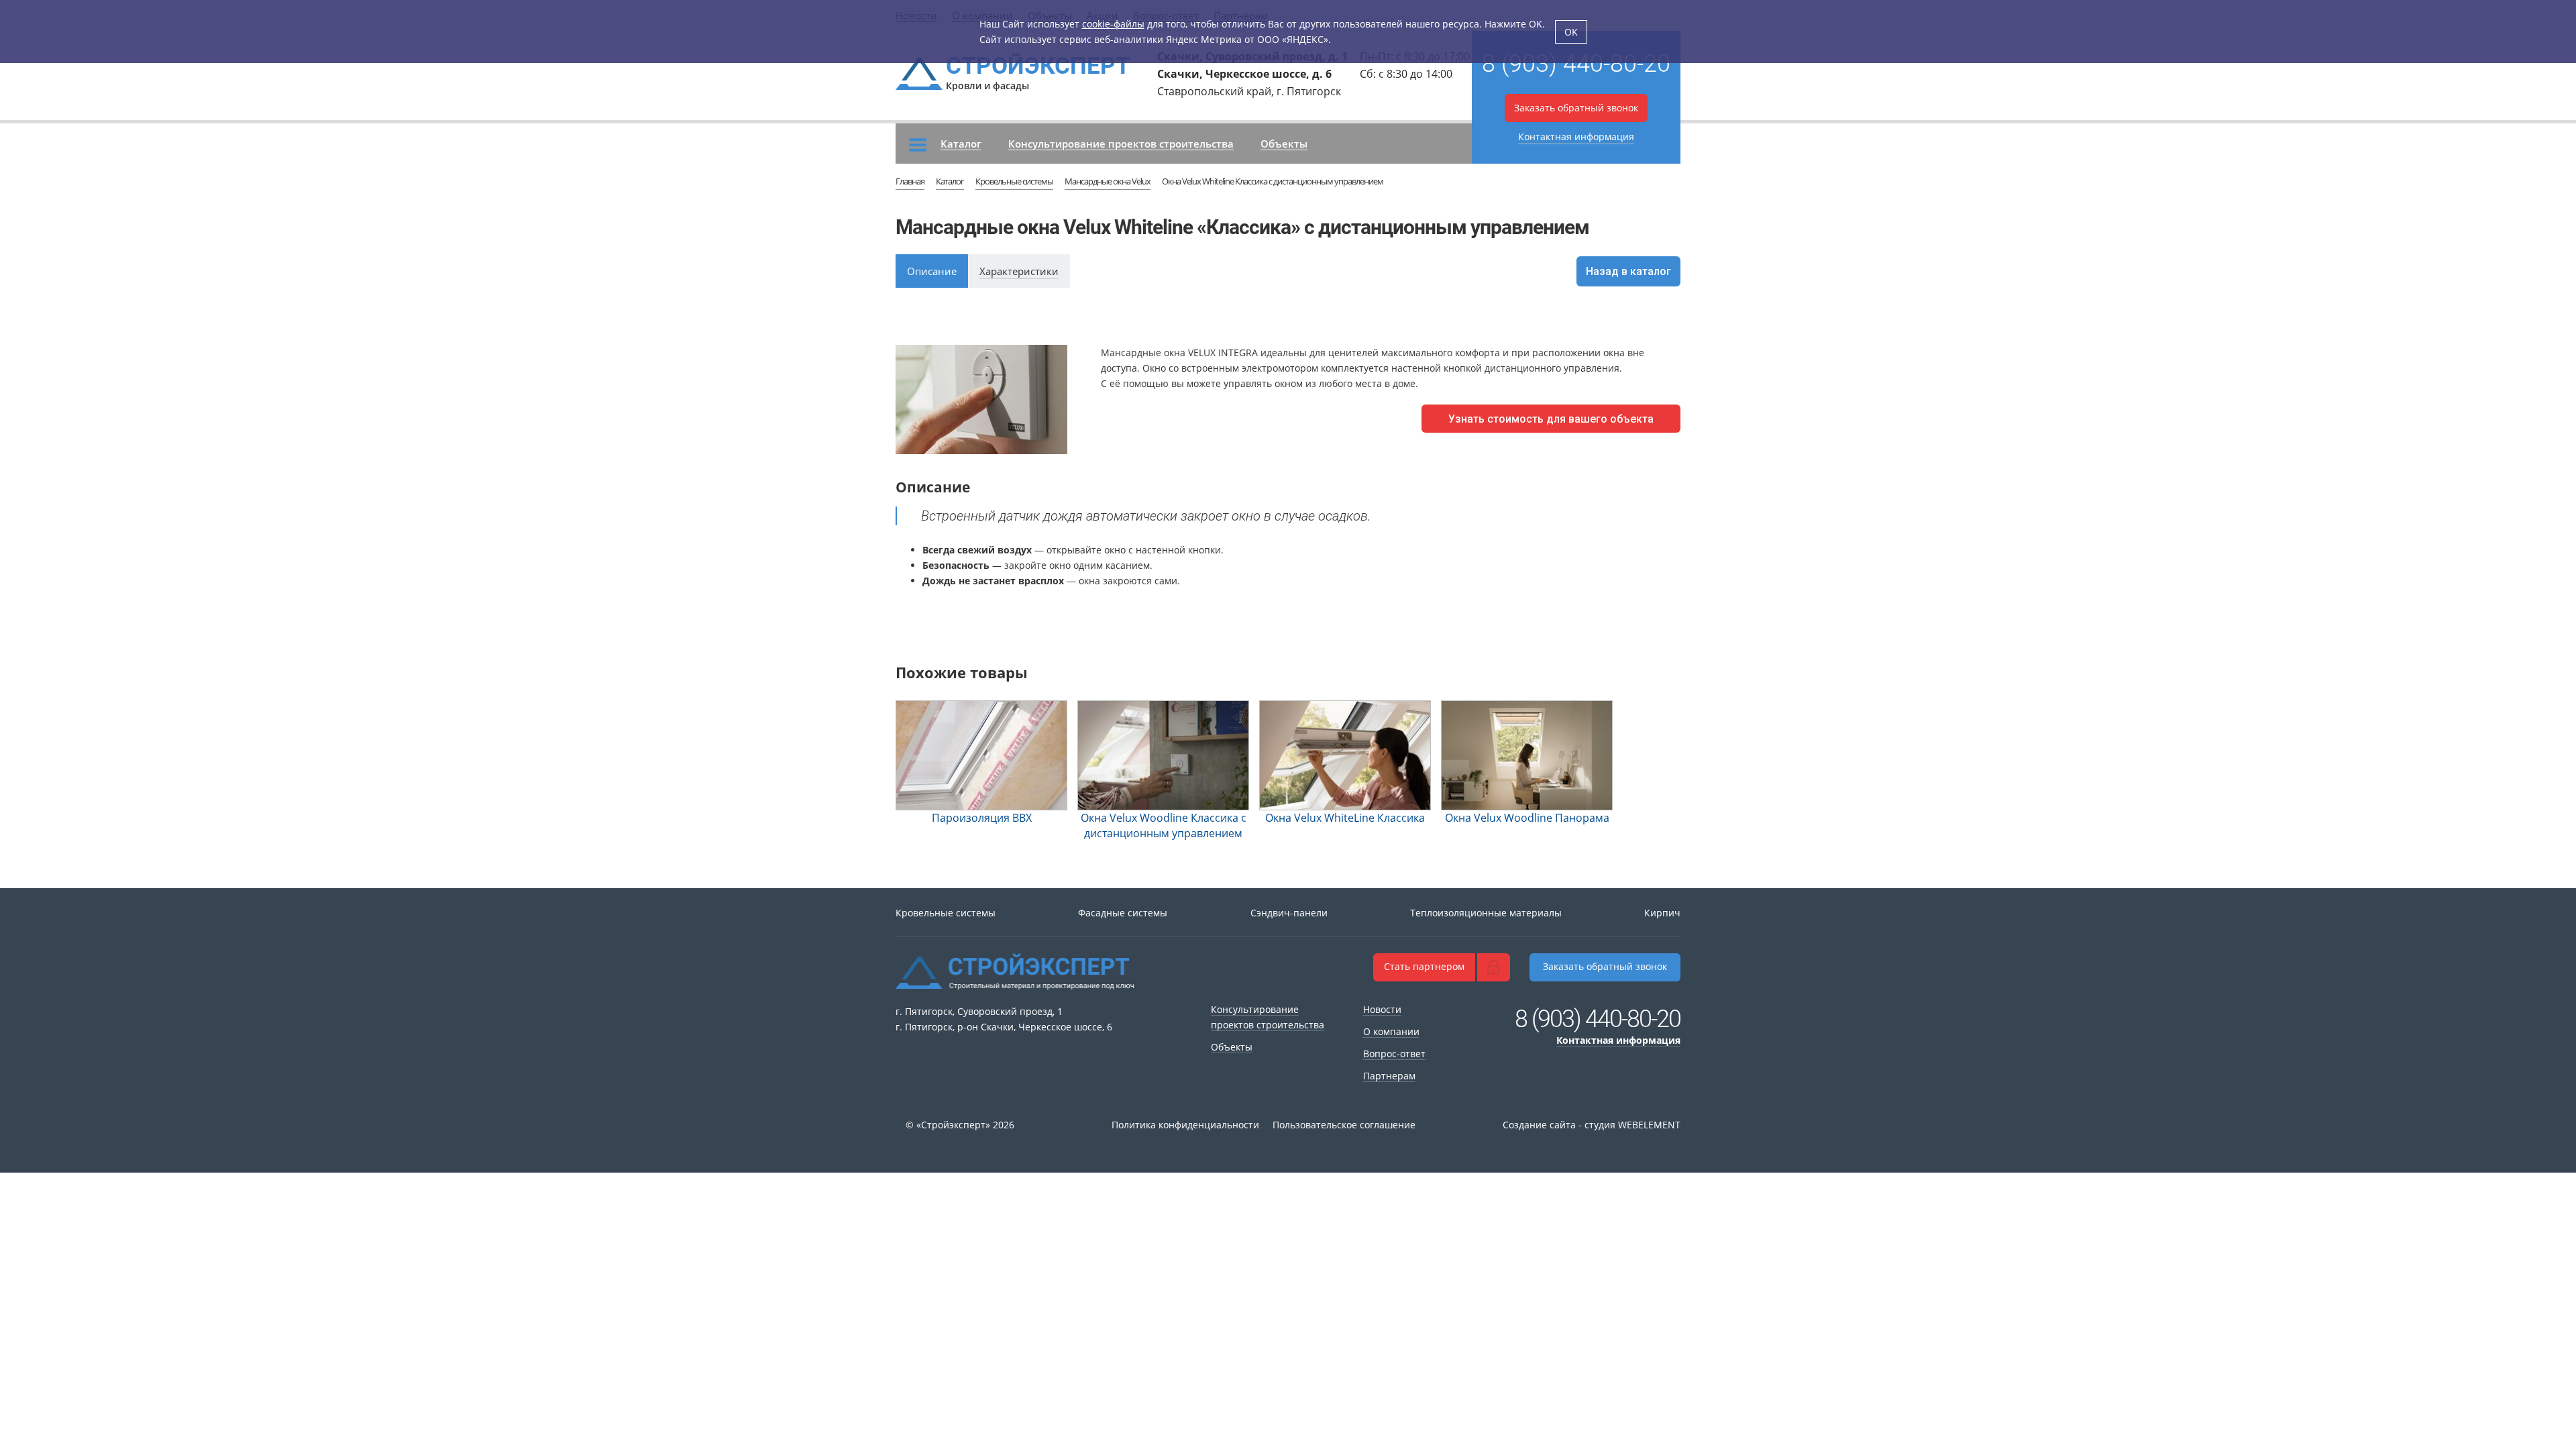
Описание (932, 271)
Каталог (961, 144)
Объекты (1284, 144)
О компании (1391, 1031)
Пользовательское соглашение (1344, 1125)
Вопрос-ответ (1394, 1054)
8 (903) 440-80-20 (1576, 64)
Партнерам (1389, 1076)
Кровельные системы (1014, 181)
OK (1571, 32)
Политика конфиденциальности (1185, 1125)
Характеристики (1019, 271)
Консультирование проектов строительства (1121, 144)
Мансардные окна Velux (1108, 181)
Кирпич (1662, 913)
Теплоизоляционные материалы (1486, 913)
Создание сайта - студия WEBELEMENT (1592, 1125)
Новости (1382, 1009)
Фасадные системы (1123, 913)
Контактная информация (1576, 137)
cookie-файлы (1113, 24)
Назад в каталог (1628, 271)
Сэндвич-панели (1289, 913)
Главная (910, 181)
